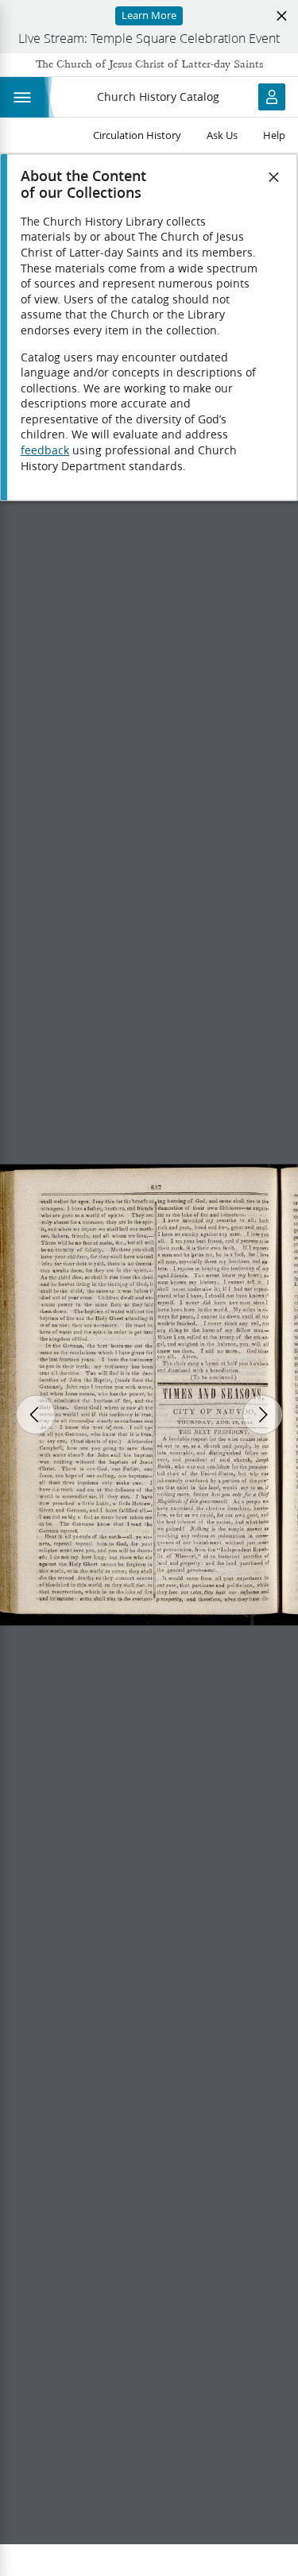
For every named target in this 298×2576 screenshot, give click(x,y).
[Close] (274, 177)
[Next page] (262, 1415)
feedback (45, 450)
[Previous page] (36, 1415)
